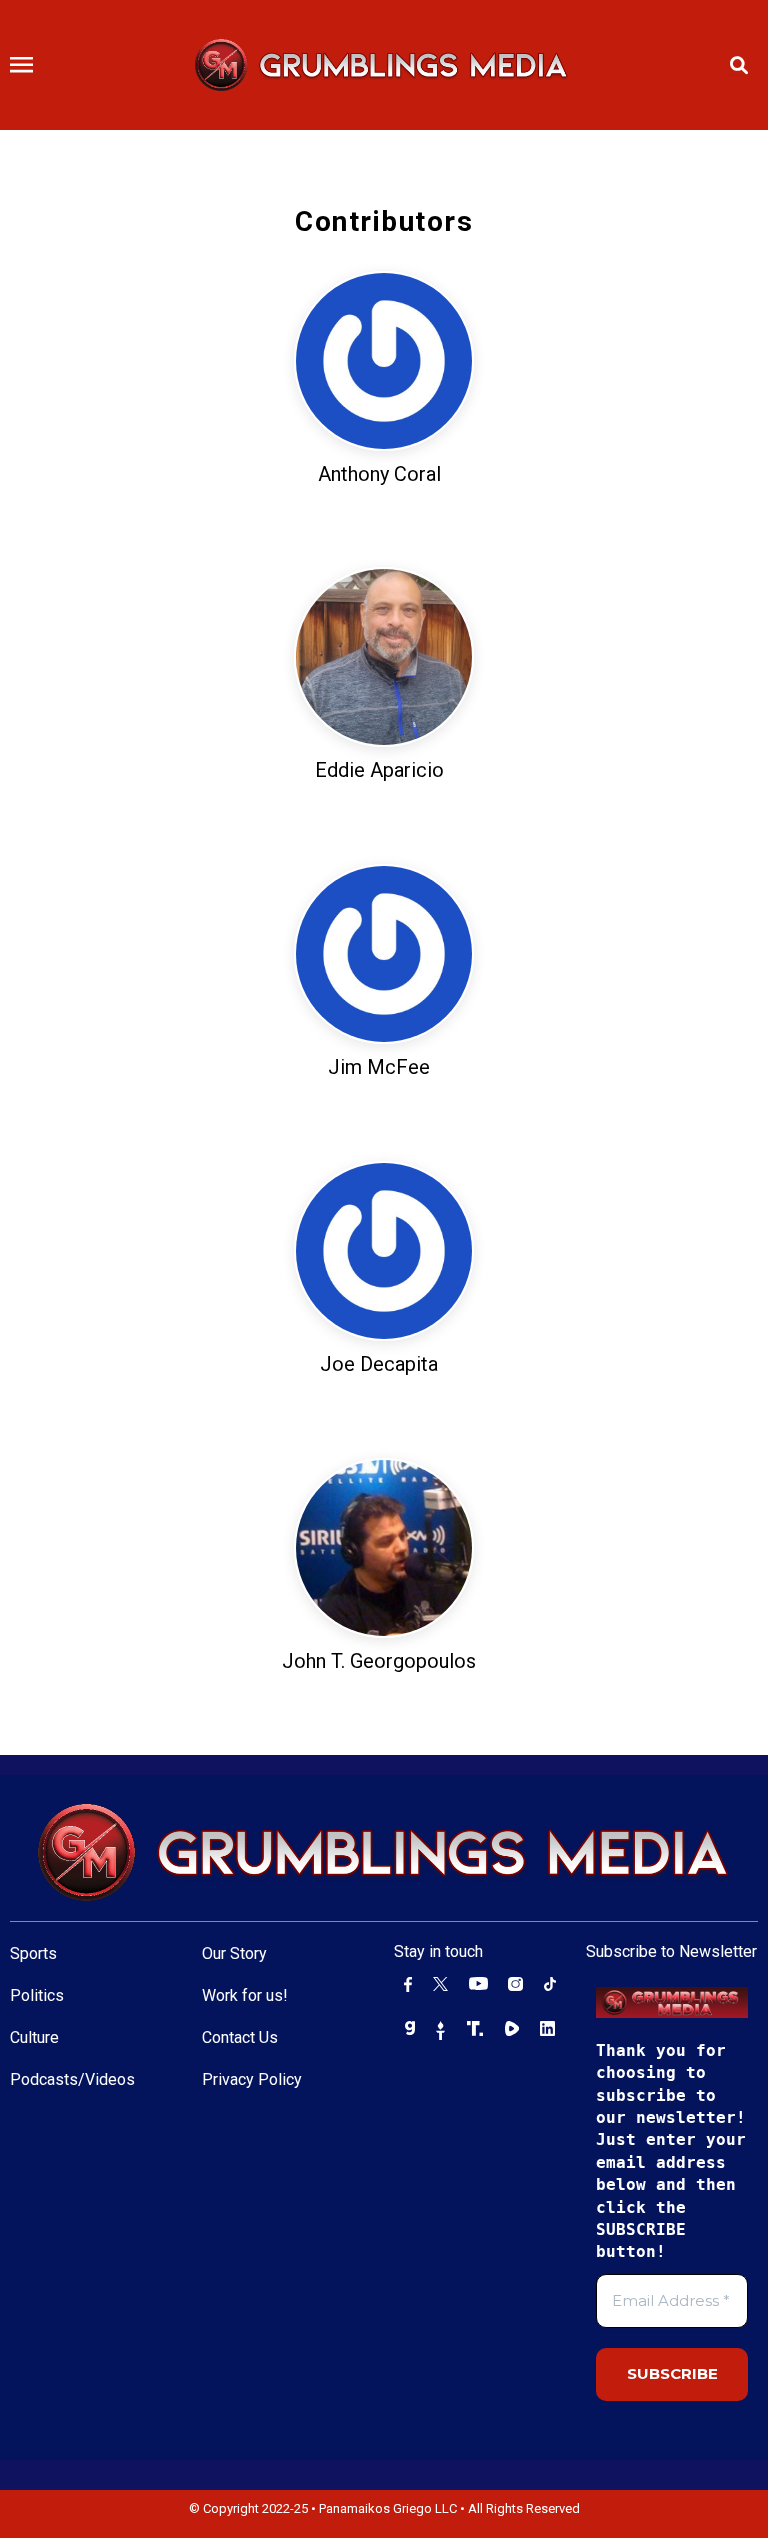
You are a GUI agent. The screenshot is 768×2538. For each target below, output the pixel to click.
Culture (34, 2037)
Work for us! (245, 1995)
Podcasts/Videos (72, 2079)
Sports (33, 1953)
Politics (37, 1995)
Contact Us (240, 2037)
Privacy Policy (252, 2079)
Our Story (234, 1953)
